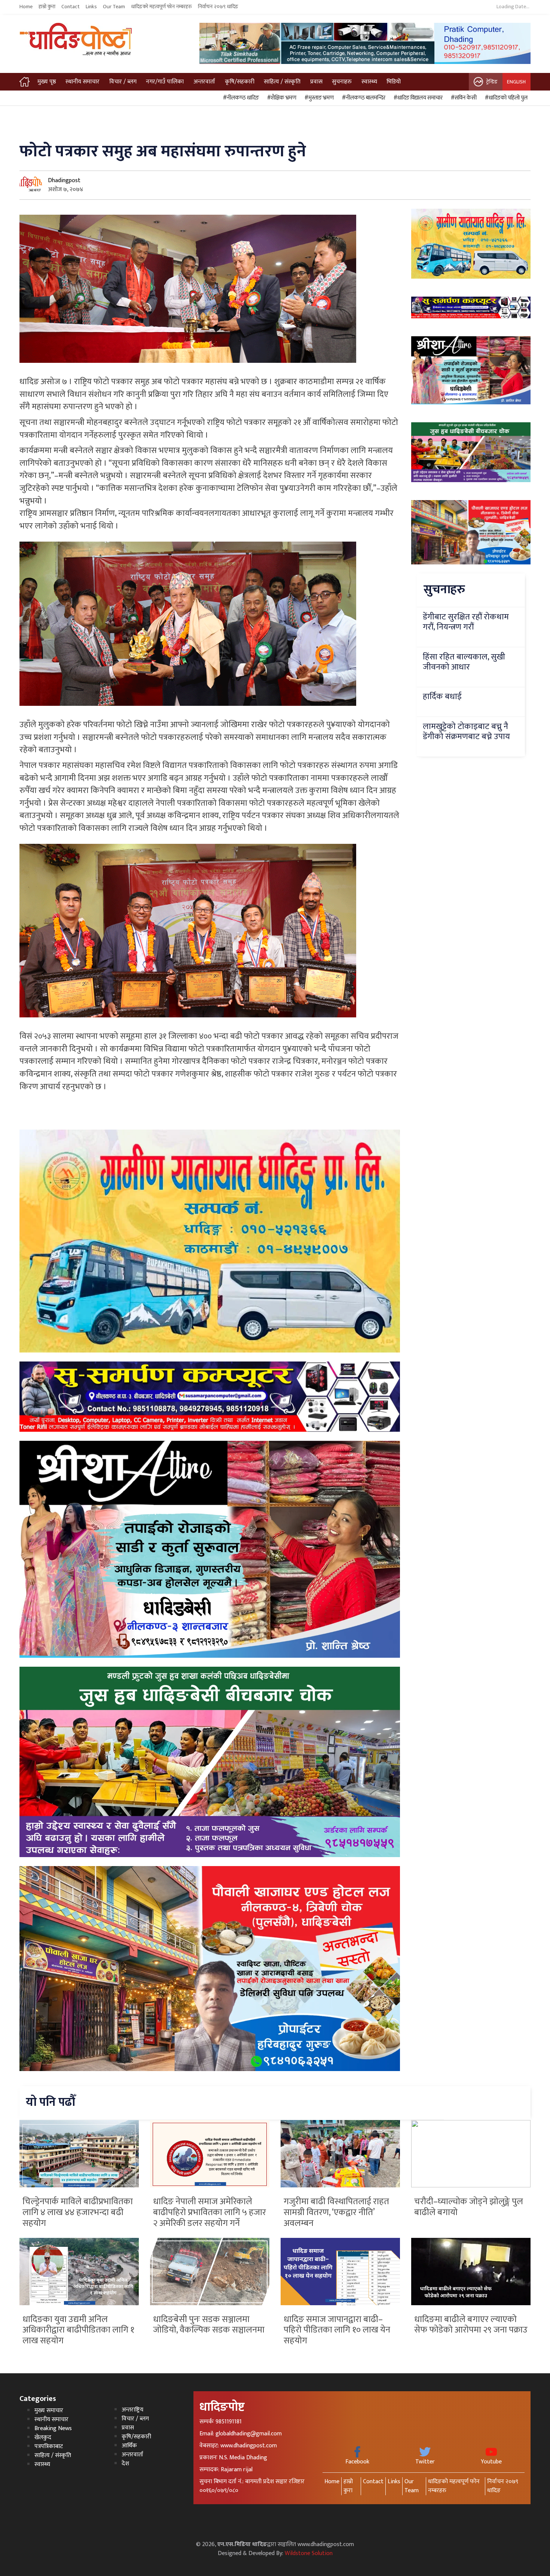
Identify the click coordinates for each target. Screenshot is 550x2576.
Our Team (114, 7)
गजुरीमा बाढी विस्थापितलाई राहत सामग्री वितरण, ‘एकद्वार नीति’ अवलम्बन (336, 2212)
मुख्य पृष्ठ (47, 82)
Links (91, 7)
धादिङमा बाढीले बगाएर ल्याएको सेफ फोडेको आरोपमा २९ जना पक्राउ (471, 2325)
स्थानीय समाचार (82, 82)
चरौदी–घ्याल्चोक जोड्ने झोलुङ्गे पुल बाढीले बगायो (469, 2207)
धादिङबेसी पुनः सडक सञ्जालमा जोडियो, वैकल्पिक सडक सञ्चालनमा (209, 2325)
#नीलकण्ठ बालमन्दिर (363, 98)
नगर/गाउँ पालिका (165, 82)
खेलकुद (43, 2437)
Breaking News (53, 2428)
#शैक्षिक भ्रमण (281, 98)
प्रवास (316, 82)
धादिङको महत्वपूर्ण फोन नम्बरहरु (161, 7)
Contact (71, 7)
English (516, 82)
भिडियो (394, 82)
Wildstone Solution (309, 2553)
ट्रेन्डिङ (492, 82)
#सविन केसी (463, 98)
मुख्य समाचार (49, 2410)
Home (26, 7)
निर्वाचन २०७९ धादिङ (218, 7)
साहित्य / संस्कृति (282, 82)
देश (125, 2464)
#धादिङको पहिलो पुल (505, 98)
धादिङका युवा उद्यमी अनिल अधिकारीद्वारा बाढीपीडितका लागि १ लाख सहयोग (78, 2330)
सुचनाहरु (342, 82)
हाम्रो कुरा (47, 7)
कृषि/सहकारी (240, 82)
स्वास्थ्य (369, 82)
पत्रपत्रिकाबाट (49, 2446)
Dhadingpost (64, 180)
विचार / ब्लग (123, 82)
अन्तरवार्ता (204, 82)
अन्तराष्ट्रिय (132, 2410)
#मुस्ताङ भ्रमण (318, 98)
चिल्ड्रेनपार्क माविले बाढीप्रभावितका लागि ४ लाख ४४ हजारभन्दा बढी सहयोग (78, 2212)
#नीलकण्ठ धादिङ (240, 98)
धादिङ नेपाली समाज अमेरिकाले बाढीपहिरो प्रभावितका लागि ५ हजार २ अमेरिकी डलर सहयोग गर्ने (210, 2212)
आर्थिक (129, 2446)
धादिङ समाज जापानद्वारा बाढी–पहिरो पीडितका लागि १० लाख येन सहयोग (337, 2330)
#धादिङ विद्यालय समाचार (417, 98)
